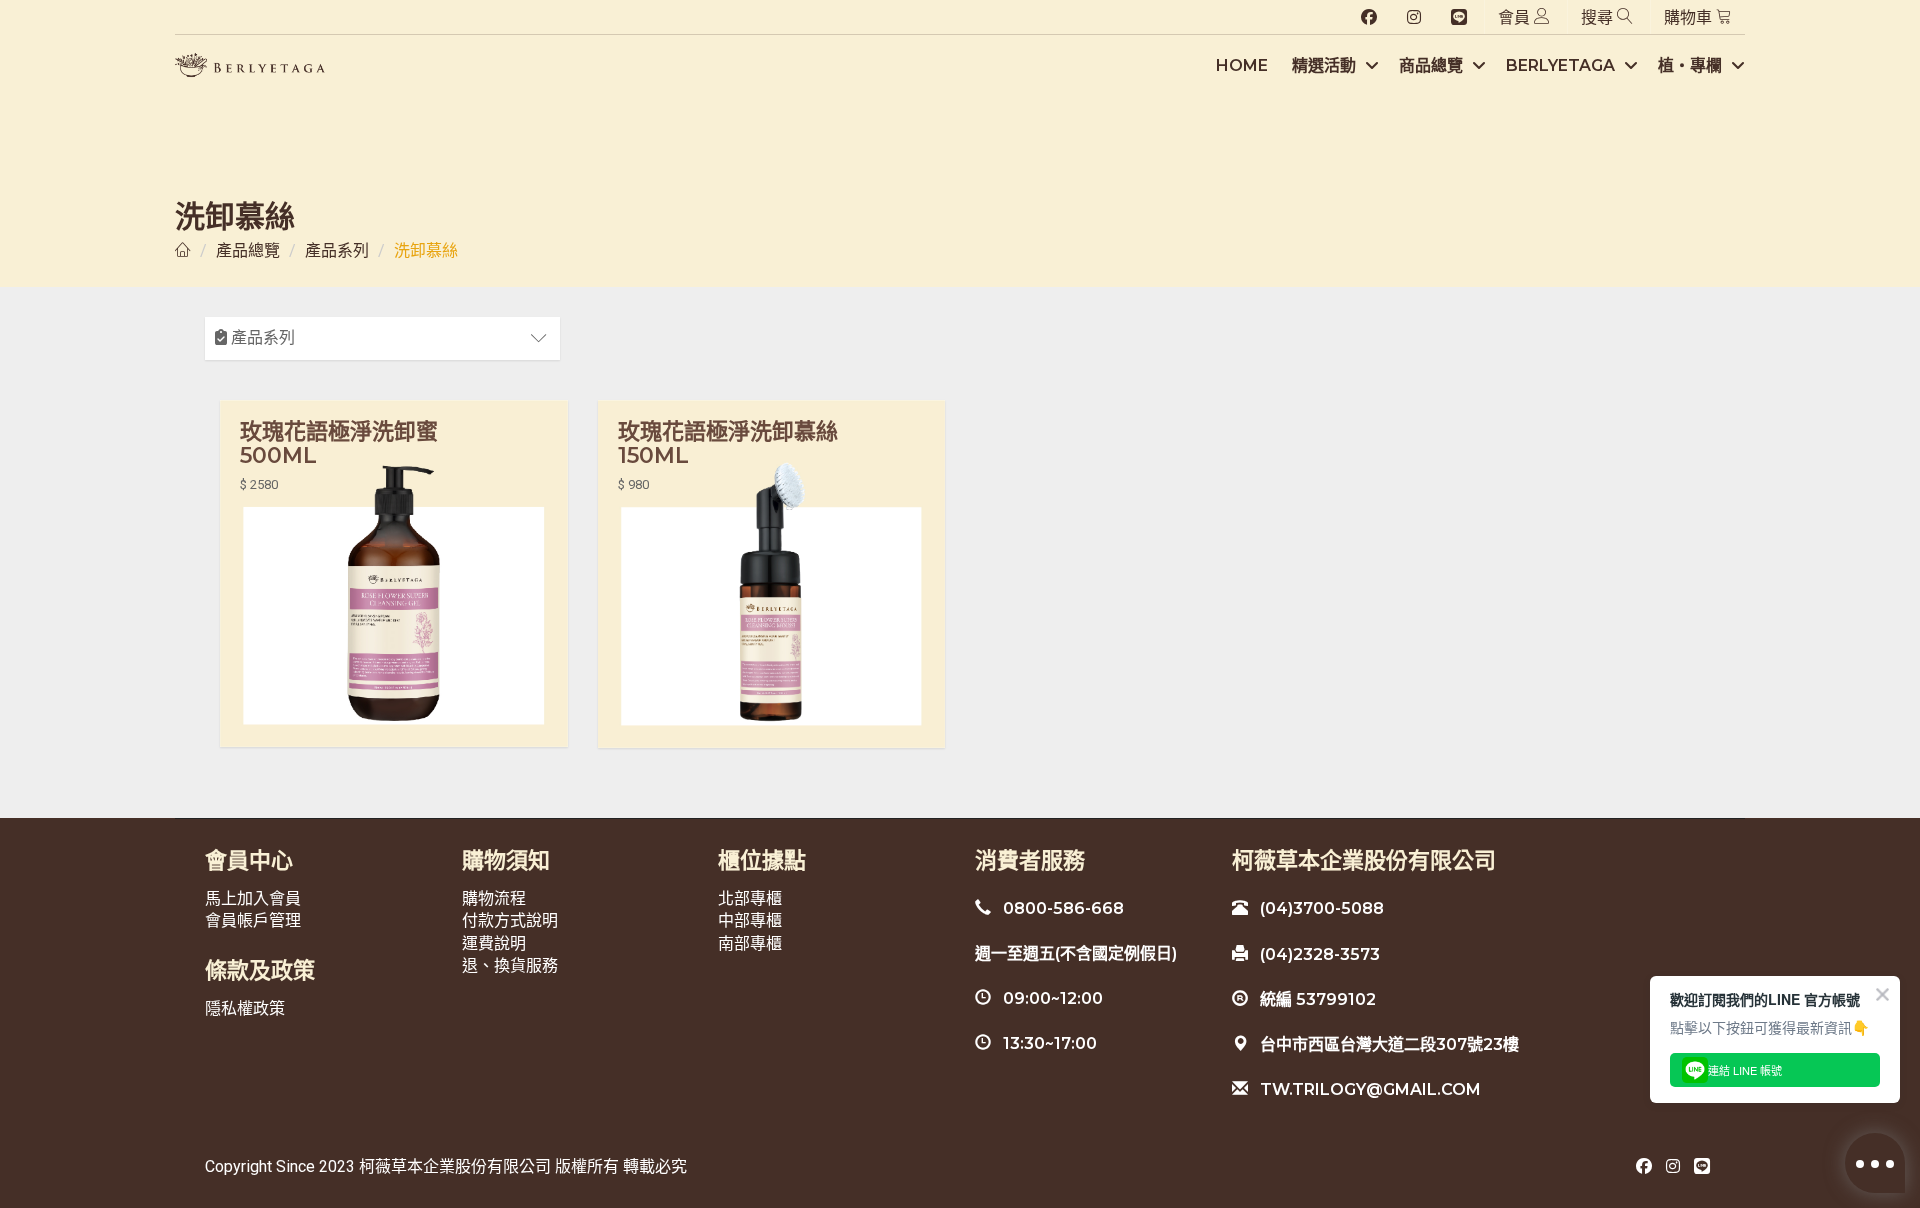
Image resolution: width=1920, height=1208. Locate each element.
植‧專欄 (1692, 65)
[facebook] (1369, 18)
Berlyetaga (1562, 65)
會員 (1516, 17)
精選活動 (1326, 65)
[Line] (1459, 18)
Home (1242, 65)
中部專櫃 (750, 920)
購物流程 (494, 898)
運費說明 (494, 943)
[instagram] (1414, 18)
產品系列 (337, 250)
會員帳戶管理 (253, 920)
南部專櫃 (750, 943)
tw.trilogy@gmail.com (1364, 1089)
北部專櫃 (750, 898)
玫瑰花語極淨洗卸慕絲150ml (728, 443)
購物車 (1690, 17)
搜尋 (1599, 17)
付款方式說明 (510, 920)
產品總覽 (248, 250)
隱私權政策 (245, 1008)
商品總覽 (1433, 65)
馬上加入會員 (253, 898)
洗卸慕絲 (426, 250)
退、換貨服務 (510, 965)
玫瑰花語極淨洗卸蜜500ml (339, 443)
